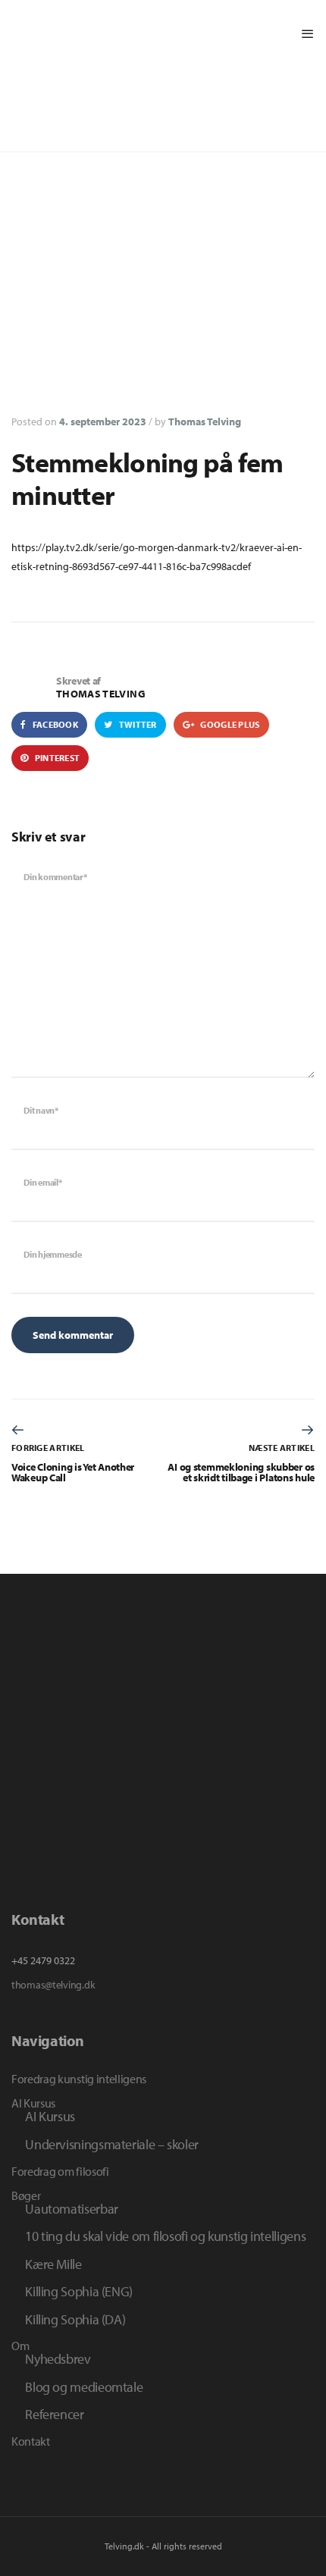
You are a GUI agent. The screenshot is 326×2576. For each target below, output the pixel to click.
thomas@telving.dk (53, 1985)
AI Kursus (33, 2103)
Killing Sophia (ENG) (79, 2291)
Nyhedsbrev (58, 2358)
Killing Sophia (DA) (75, 2319)
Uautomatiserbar (72, 2208)
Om (20, 2346)
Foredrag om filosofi (60, 2171)
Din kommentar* (55, 877)
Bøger (26, 2195)
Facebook (54, 724)
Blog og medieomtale (84, 2386)
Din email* (43, 1182)
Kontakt (31, 2441)
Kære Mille (53, 2264)
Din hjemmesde (53, 1254)
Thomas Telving (205, 421)
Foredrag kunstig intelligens (79, 2079)
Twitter (136, 724)
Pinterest (56, 758)
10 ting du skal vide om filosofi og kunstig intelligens (165, 2236)
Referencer (54, 2414)
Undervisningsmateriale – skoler (112, 2144)
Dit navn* (41, 1110)
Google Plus (229, 724)
